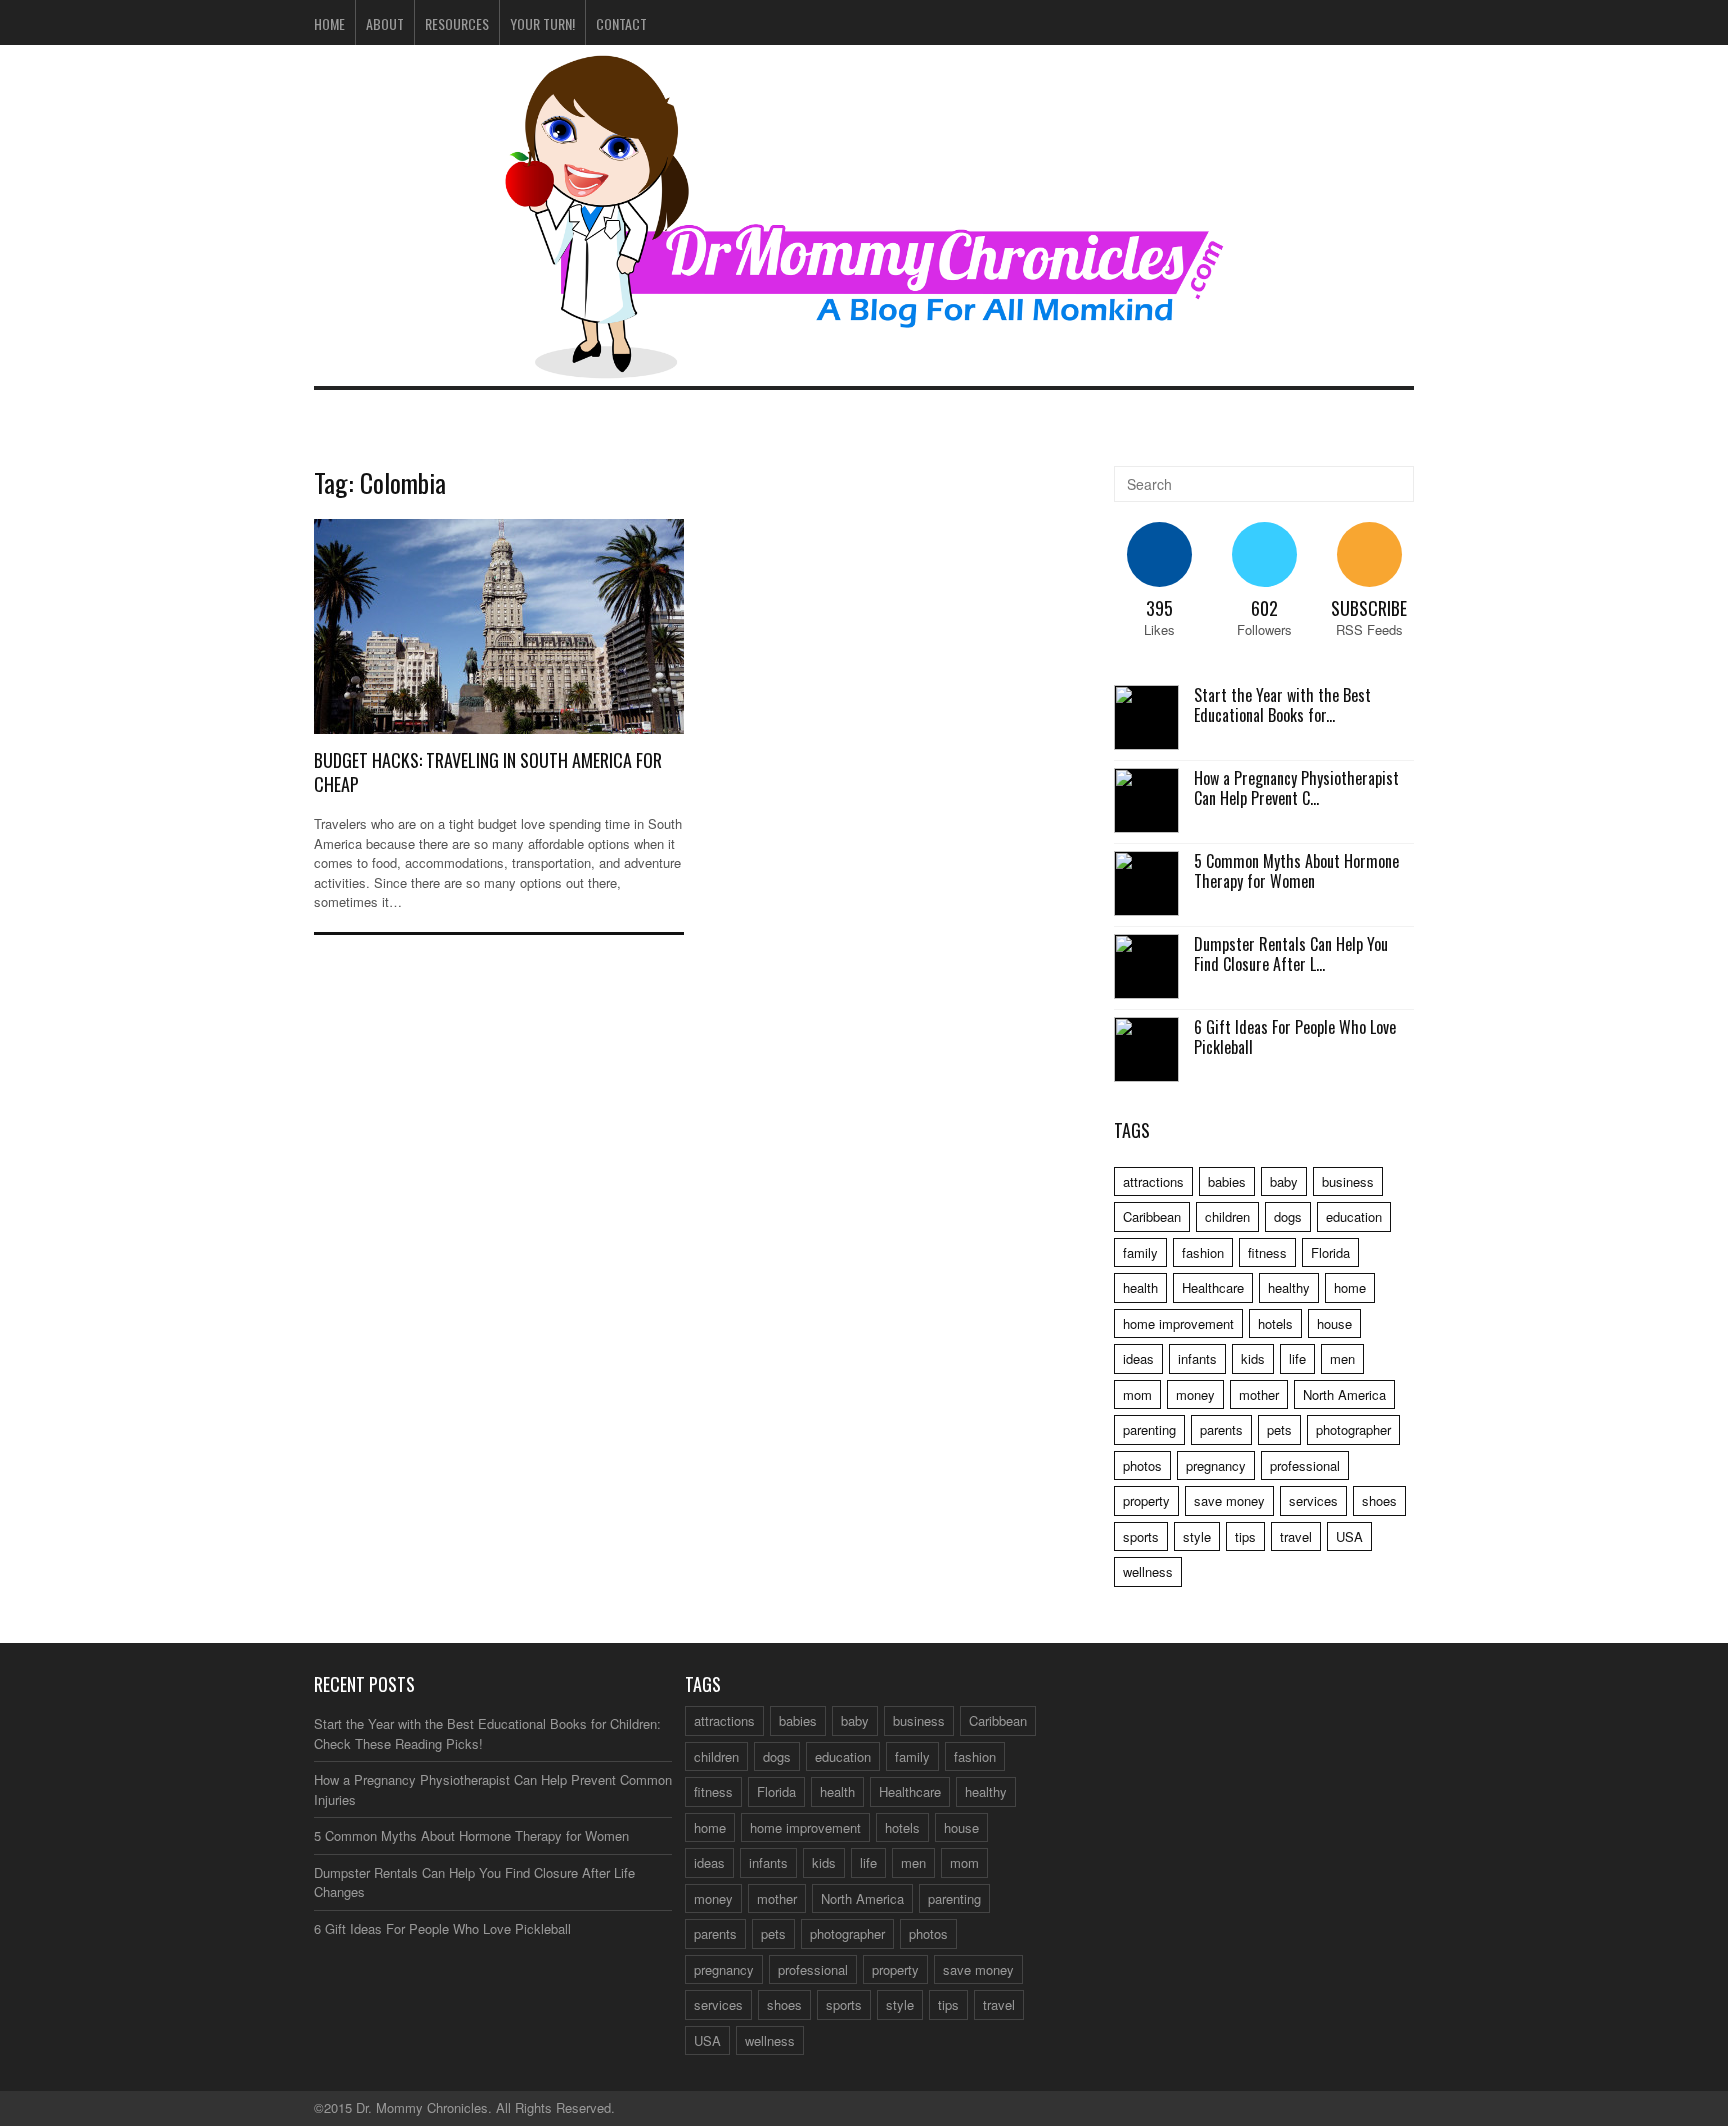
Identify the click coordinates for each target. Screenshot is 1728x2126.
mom (1137, 1394)
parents (1221, 1429)
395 (1159, 608)
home (1350, 1287)
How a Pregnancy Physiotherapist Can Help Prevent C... (1296, 788)
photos (1142, 1465)
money (1195, 1394)
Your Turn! (542, 23)
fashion (1203, 1252)
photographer (1353, 1429)
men (1342, 1358)
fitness (1267, 1252)
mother (1259, 1394)
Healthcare (1213, 1287)
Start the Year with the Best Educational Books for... (1282, 705)
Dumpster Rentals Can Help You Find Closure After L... (1291, 954)
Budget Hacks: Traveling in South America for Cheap (488, 771)
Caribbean (1152, 1216)
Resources (457, 23)
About (385, 23)
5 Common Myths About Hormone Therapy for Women (1296, 871)
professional (1305, 1465)
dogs (1288, 1216)
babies (1227, 1181)
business (1348, 1181)
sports (1141, 1536)
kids (1253, 1358)
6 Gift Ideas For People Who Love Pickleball (1295, 1037)
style (1197, 1536)
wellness (1148, 1571)
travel (1296, 1536)
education (1354, 1216)
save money (1229, 1500)
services (1313, 1500)
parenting (1149, 1429)
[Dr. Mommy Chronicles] (864, 366)
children (1227, 1216)
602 (1264, 608)
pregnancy (1216, 1465)
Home (329, 23)
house (1334, 1323)
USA (1349, 1536)
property (1146, 1500)
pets (1279, 1429)
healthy (1289, 1287)
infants (1197, 1358)
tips (1245, 1536)
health (1140, 1287)
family (1140, 1252)
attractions (1153, 1181)
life (1297, 1358)
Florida (1330, 1252)
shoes (1379, 1500)
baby (1284, 1181)
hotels (1275, 1323)
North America (1344, 1394)
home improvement (1178, 1323)
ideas (1138, 1358)
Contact (621, 23)
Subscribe (1369, 608)
